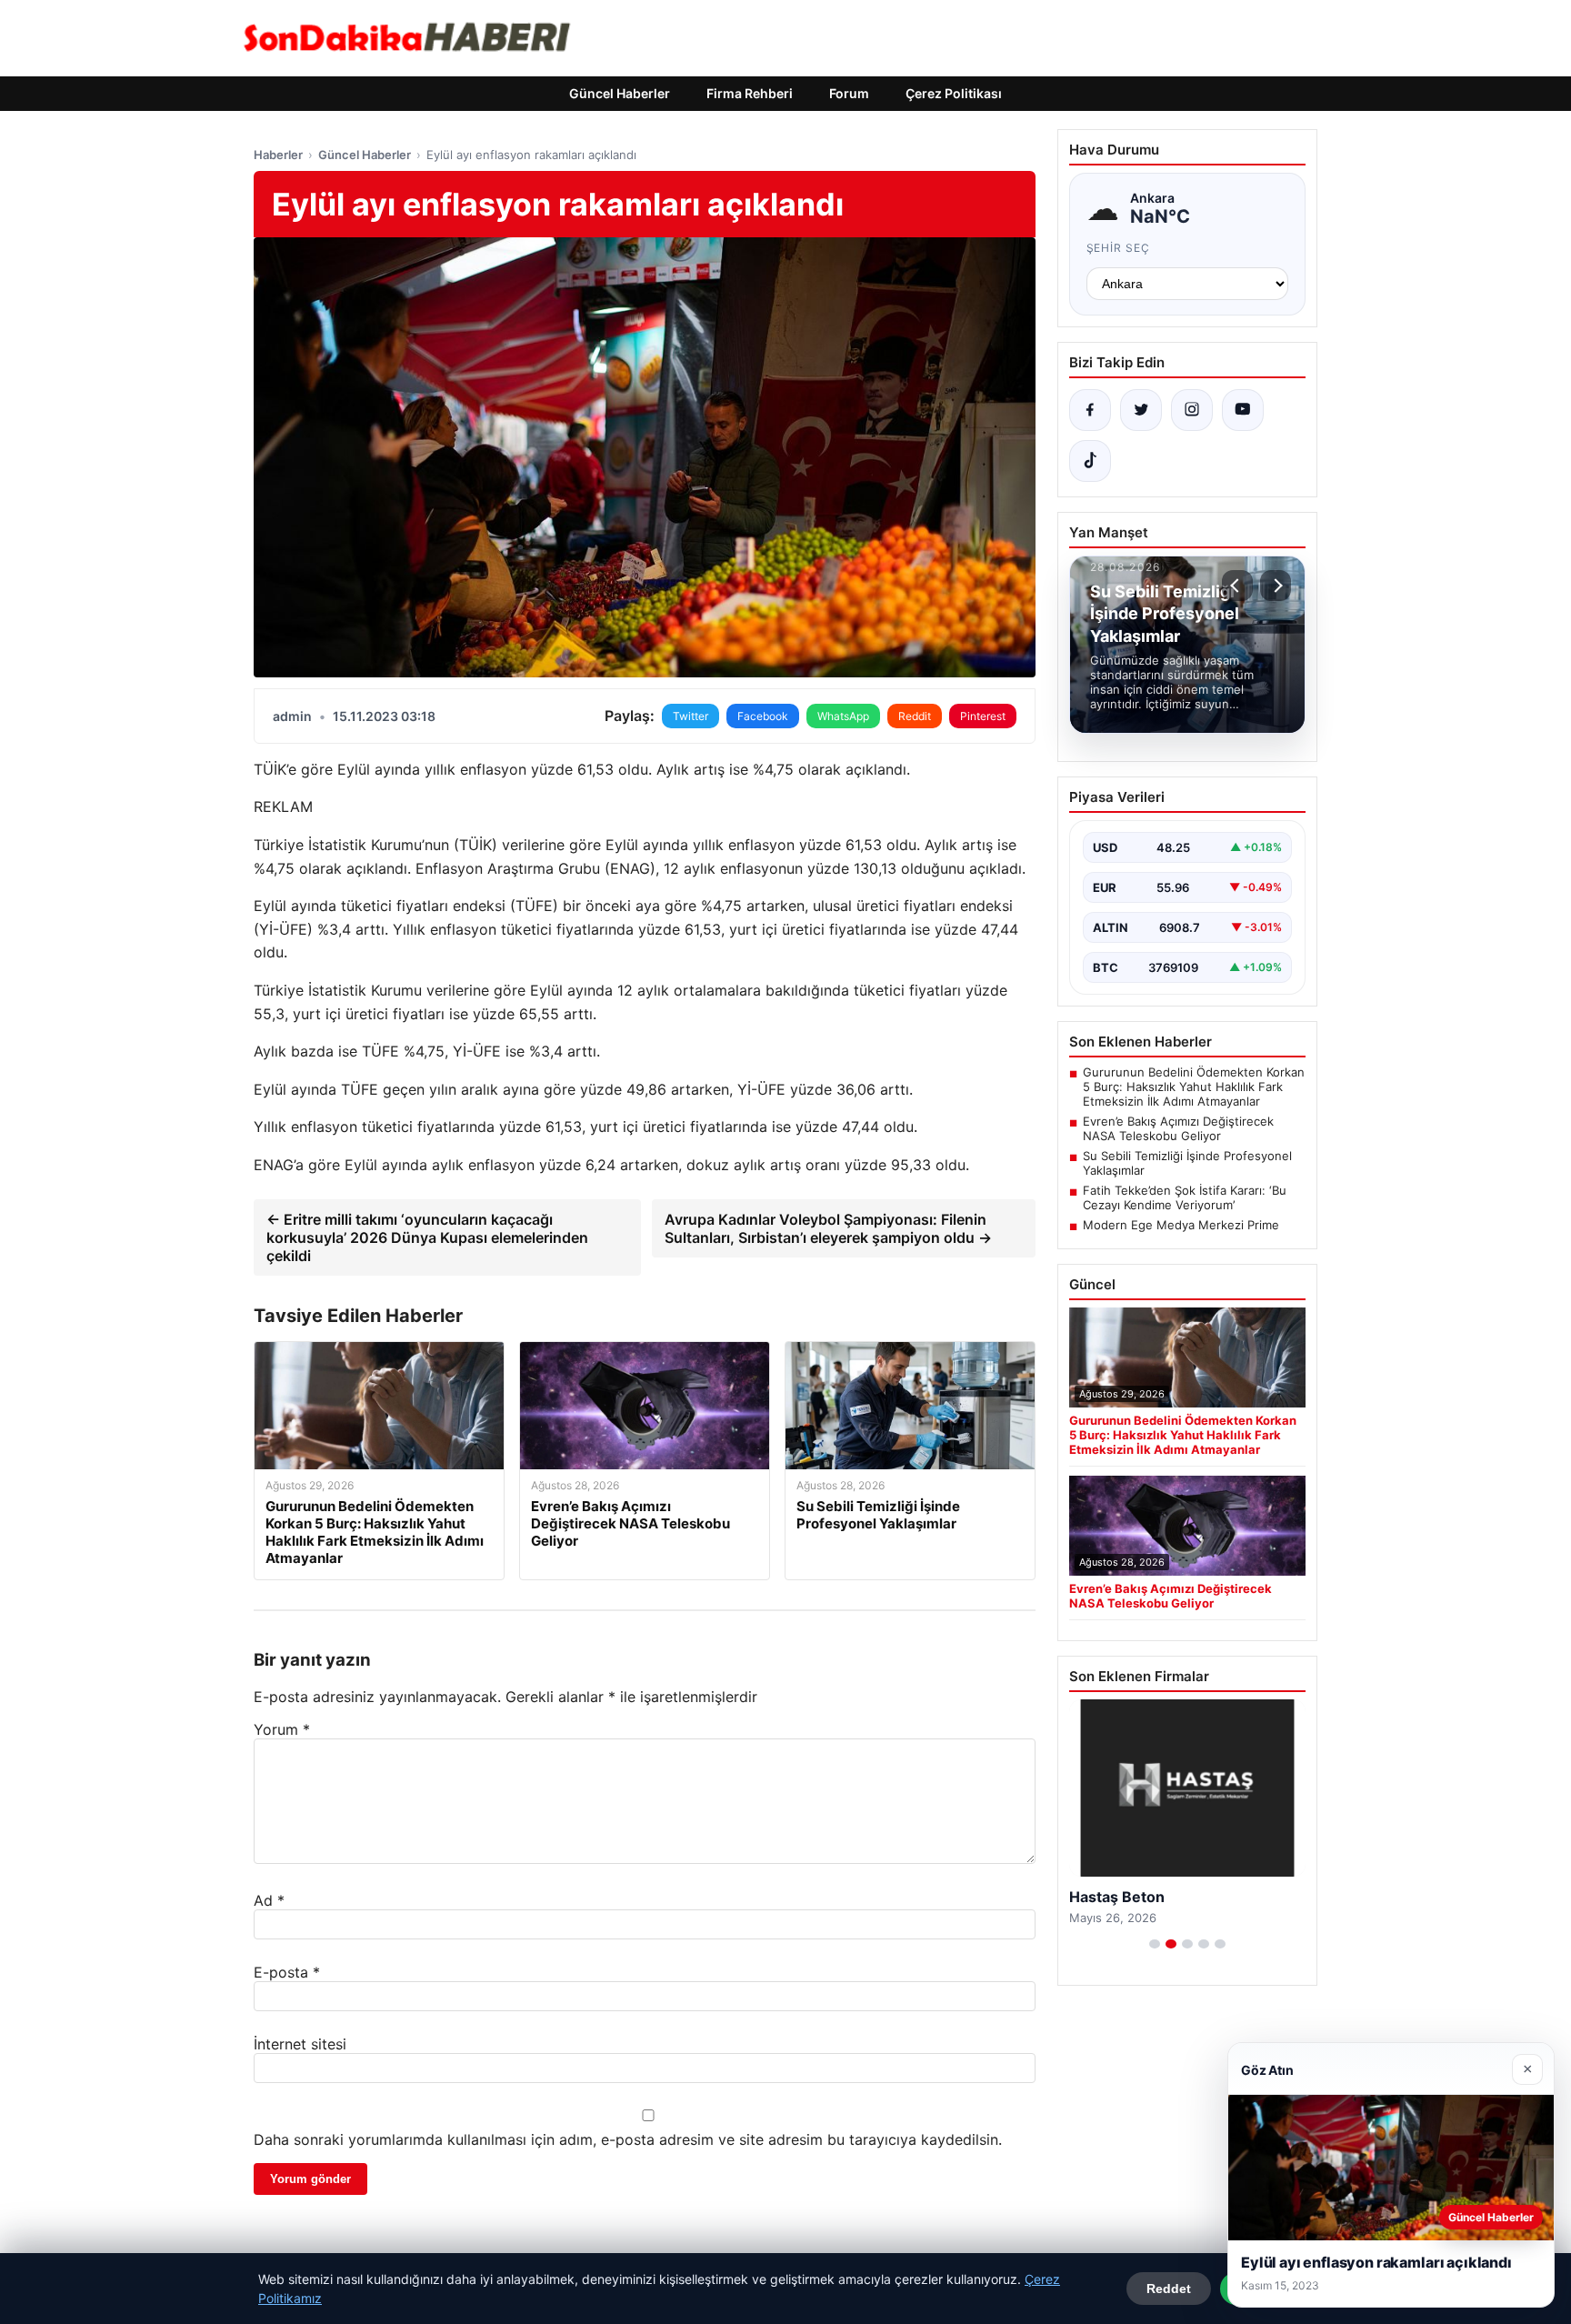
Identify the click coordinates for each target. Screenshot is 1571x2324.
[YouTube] (1243, 410)
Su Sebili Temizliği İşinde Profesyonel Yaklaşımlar (1187, 1163)
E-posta (287, 1972)
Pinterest (983, 716)
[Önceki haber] (1237, 586)
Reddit (915, 716)
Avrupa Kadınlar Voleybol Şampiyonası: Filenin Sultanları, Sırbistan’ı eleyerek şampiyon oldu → (828, 1228)
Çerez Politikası (954, 93)
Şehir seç (1119, 248)
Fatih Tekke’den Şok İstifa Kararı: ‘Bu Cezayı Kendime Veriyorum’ (1185, 1197)
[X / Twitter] (1141, 410)
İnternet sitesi (300, 2044)
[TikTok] (1090, 461)
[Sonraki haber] (1276, 586)
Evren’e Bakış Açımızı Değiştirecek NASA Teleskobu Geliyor (1178, 1128)
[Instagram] (1192, 410)
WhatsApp (843, 716)
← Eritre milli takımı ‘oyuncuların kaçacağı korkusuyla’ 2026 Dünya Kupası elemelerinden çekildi (427, 1237)
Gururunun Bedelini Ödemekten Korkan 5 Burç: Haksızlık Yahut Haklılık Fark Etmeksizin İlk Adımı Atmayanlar (1194, 1087)
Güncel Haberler (620, 93)
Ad (269, 1900)
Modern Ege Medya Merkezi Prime (1181, 1225)
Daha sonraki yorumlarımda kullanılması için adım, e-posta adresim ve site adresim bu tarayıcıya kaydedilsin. (628, 2139)
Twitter (690, 716)
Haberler (278, 155)
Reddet (1169, 2289)
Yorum (282, 1729)
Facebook (763, 716)
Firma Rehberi (750, 93)
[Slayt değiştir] (1155, 1944)
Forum (849, 93)
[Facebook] (1090, 410)
